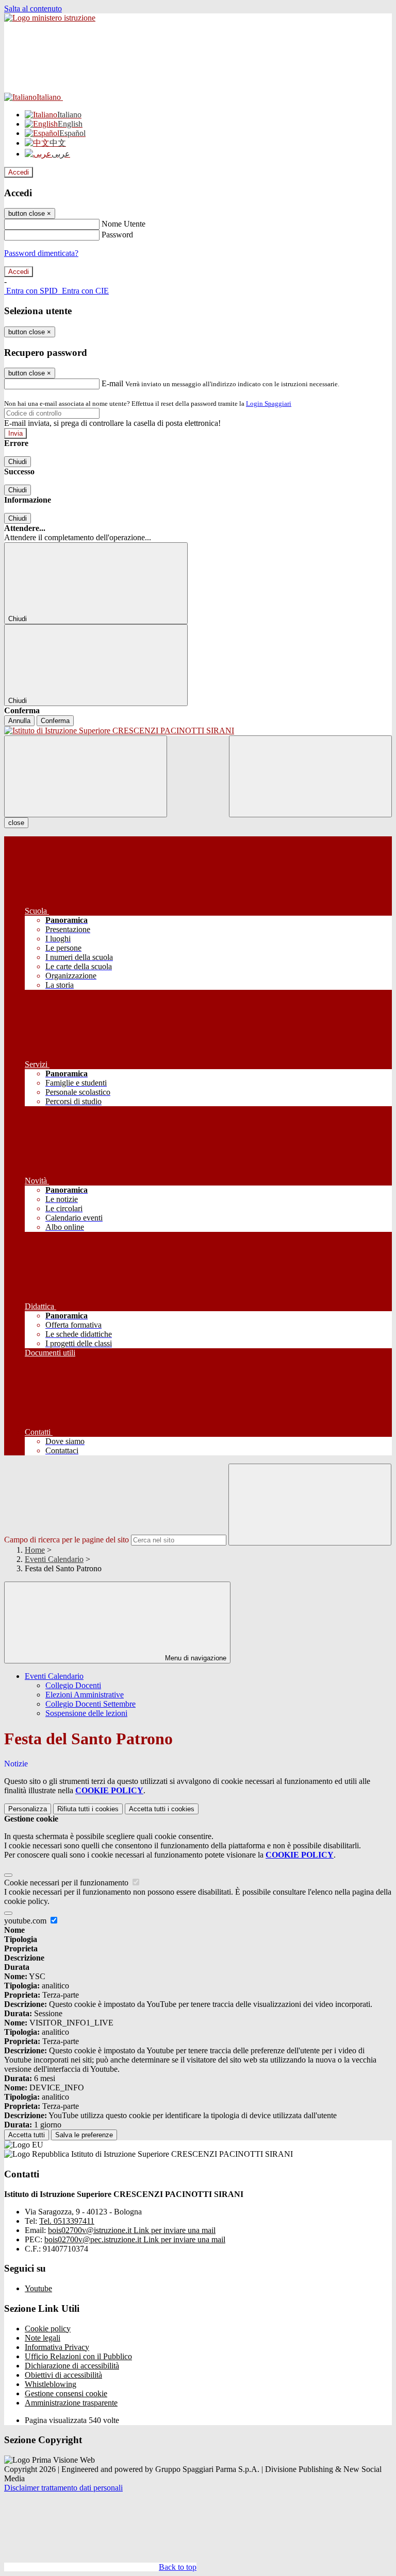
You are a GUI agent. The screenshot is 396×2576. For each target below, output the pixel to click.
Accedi (19, 172)
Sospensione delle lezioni (86, 1713)
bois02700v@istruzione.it (132, 2230)
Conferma (55, 721)
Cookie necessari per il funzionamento (67, 1883)
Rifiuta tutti (88, 1809)
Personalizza (28, 1809)
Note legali (43, 2338)
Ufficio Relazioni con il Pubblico (78, 2356)
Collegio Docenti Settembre (90, 1704)
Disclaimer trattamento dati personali (63, 2488)
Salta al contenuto (33, 8)
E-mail (112, 383)
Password (117, 235)
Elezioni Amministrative (85, 1695)
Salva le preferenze (84, 2135)
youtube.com (26, 1921)
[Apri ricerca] (310, 776)
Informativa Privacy (57, 2347)
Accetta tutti (162, 1809)
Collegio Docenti (73, 1685)
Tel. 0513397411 (67, 2221)
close (16, 823)
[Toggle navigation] (86, 776)
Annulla (19, 721)
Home (35, 1550)
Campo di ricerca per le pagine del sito (67, 1540)
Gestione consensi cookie (66, 2393)
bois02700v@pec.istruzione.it (135, 2239)
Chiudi (18, 462)
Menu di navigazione (195, 1658)
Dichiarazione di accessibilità (72, 2366)
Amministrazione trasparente (71, 2403)
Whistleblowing (51, 2384)
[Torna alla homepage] (198, 731)
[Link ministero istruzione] (50, 18)
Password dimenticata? (41, 253)
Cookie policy (48, 2329)
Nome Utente (123, 224)
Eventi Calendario (54, 1559)
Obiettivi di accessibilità (63, 2375)
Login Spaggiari (269, 403)
